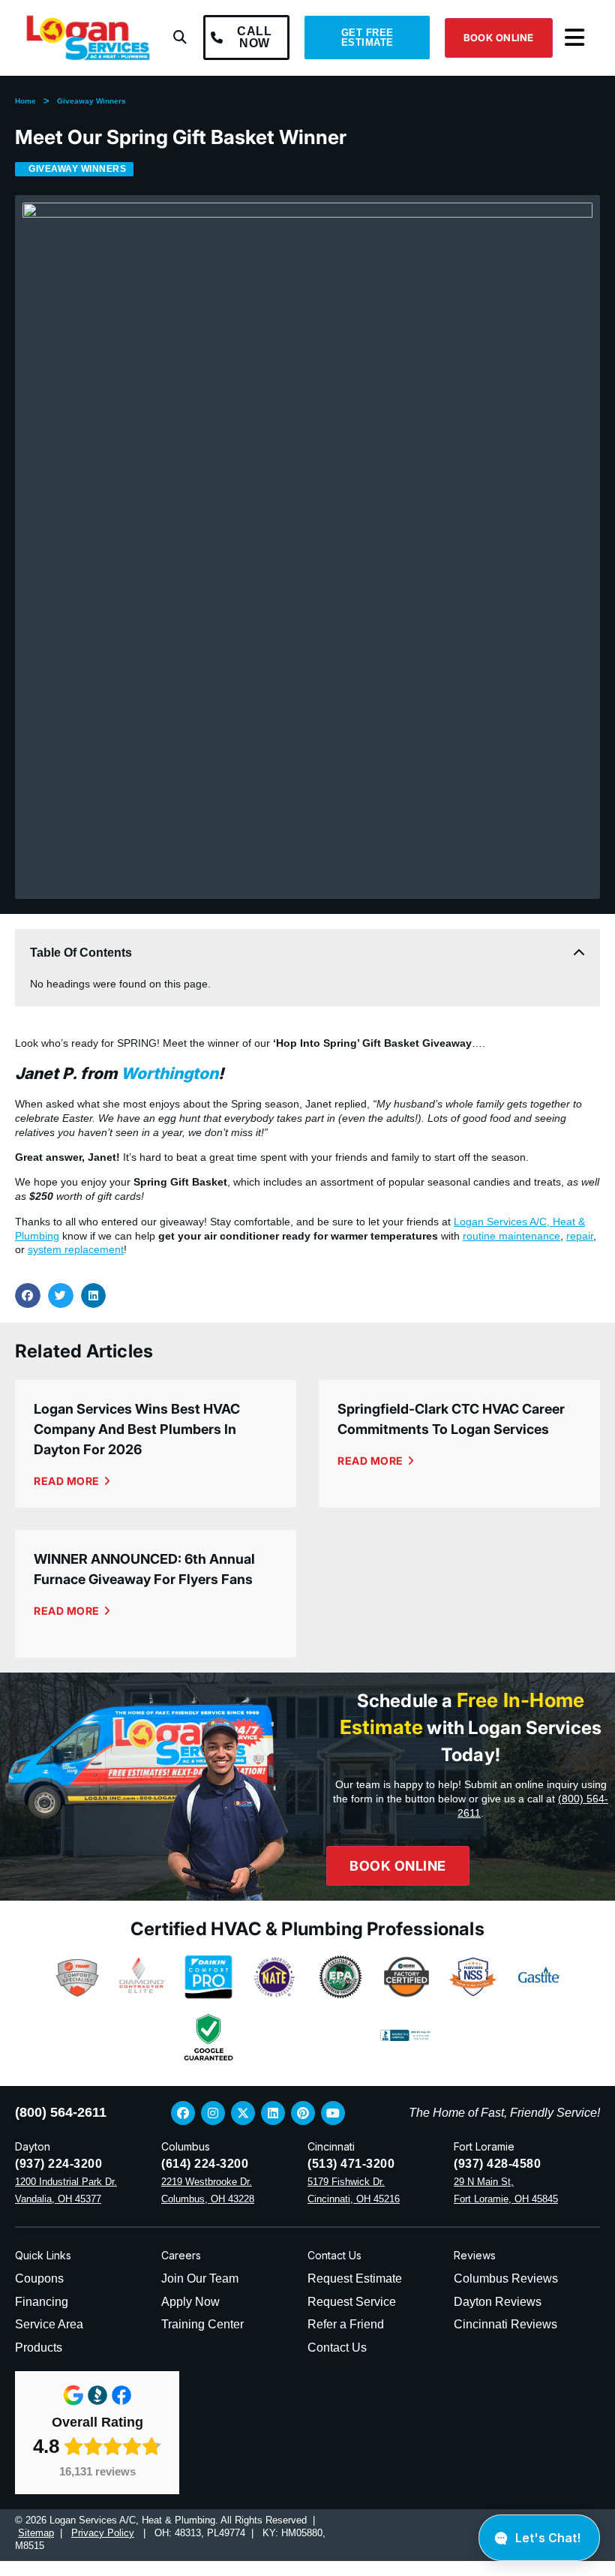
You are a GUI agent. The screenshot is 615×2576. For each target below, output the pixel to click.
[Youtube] (333, 2113)
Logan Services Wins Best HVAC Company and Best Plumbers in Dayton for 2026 (137, 1429)
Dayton (33, 2146)
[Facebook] (183, 2113)
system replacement (76, 1249)
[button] (180, 38)
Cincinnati (331, 2146)
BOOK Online (398, 1866)
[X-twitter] (243, 2113)
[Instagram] (213, 2113)
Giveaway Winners (91, 101)
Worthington (169, 1073)
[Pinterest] (303, 2113)
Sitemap (36, 2533)
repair (580, 1236)
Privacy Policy (103, 2533)
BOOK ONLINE (499, 38)
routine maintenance (511, 1236)
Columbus (186, 2146)
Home (25, 101)
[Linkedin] (273, 2113)
